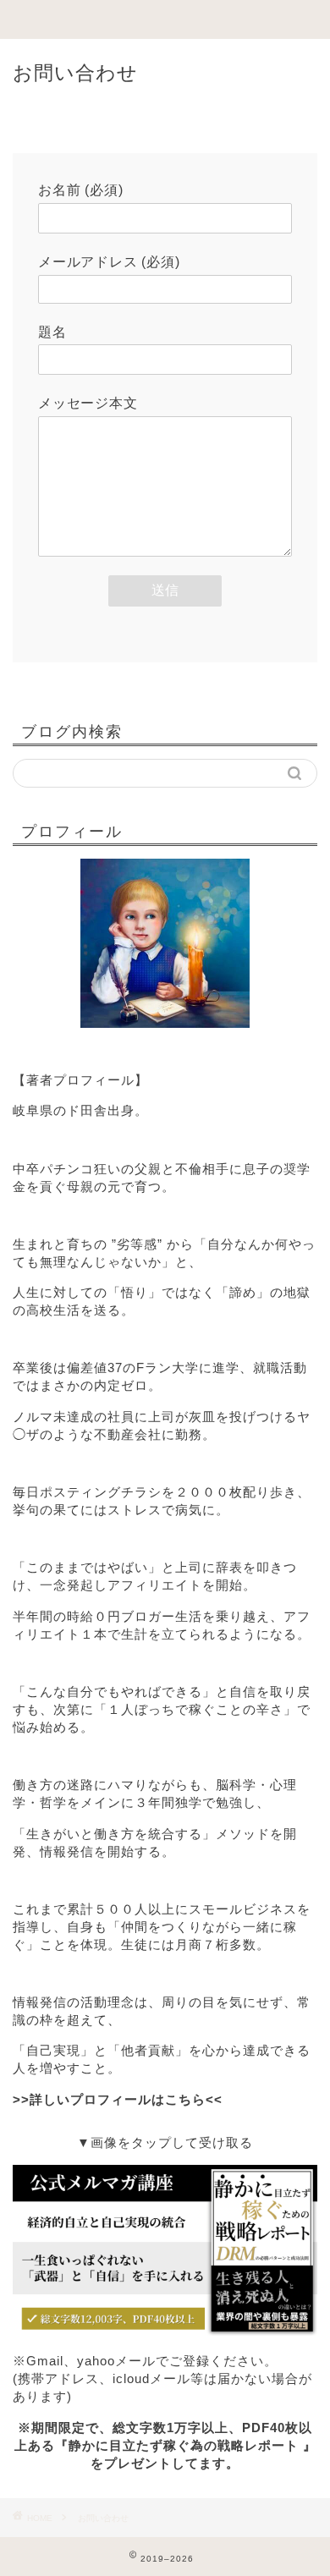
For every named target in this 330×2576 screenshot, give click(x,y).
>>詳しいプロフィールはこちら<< (118, 2099)
